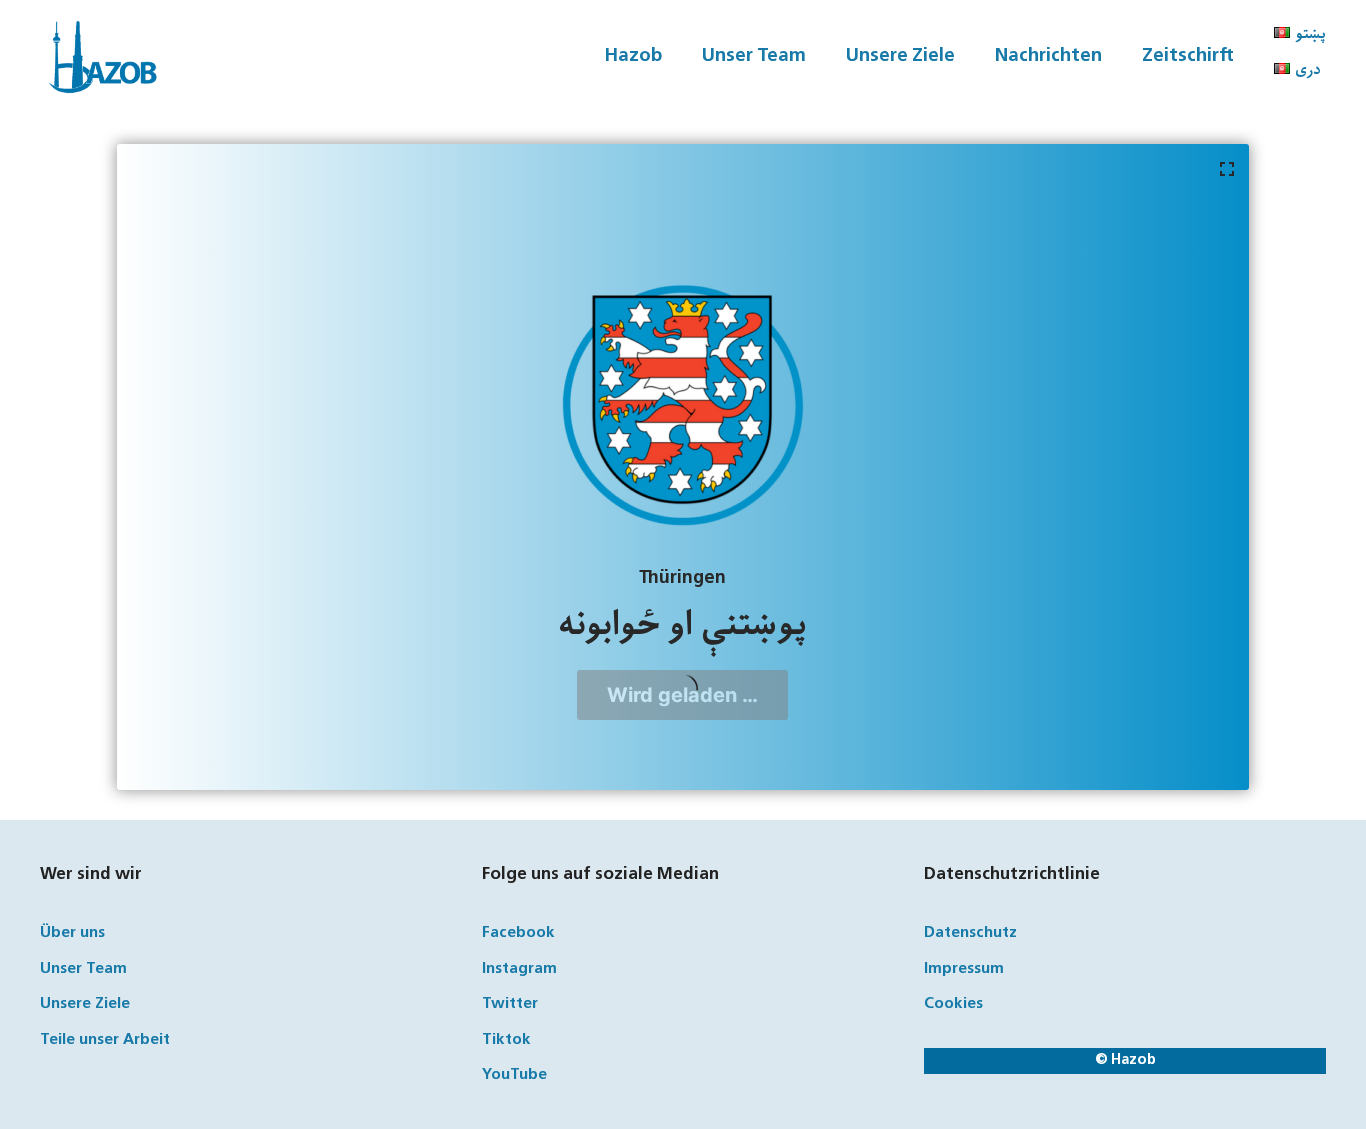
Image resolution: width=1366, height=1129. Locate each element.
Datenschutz (970, 933)
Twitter (510, 1004)
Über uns (72, 933)
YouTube (514, 1075)
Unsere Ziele (900, 56)
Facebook (518, 933)
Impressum (964, 969)
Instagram (519, 969)
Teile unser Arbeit (105, 1040)
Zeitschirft (1188, 56)
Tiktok (506, 1040)
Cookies (953, 1004)
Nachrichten (1048, 56)
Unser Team (754, 56)
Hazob (633, 56)
